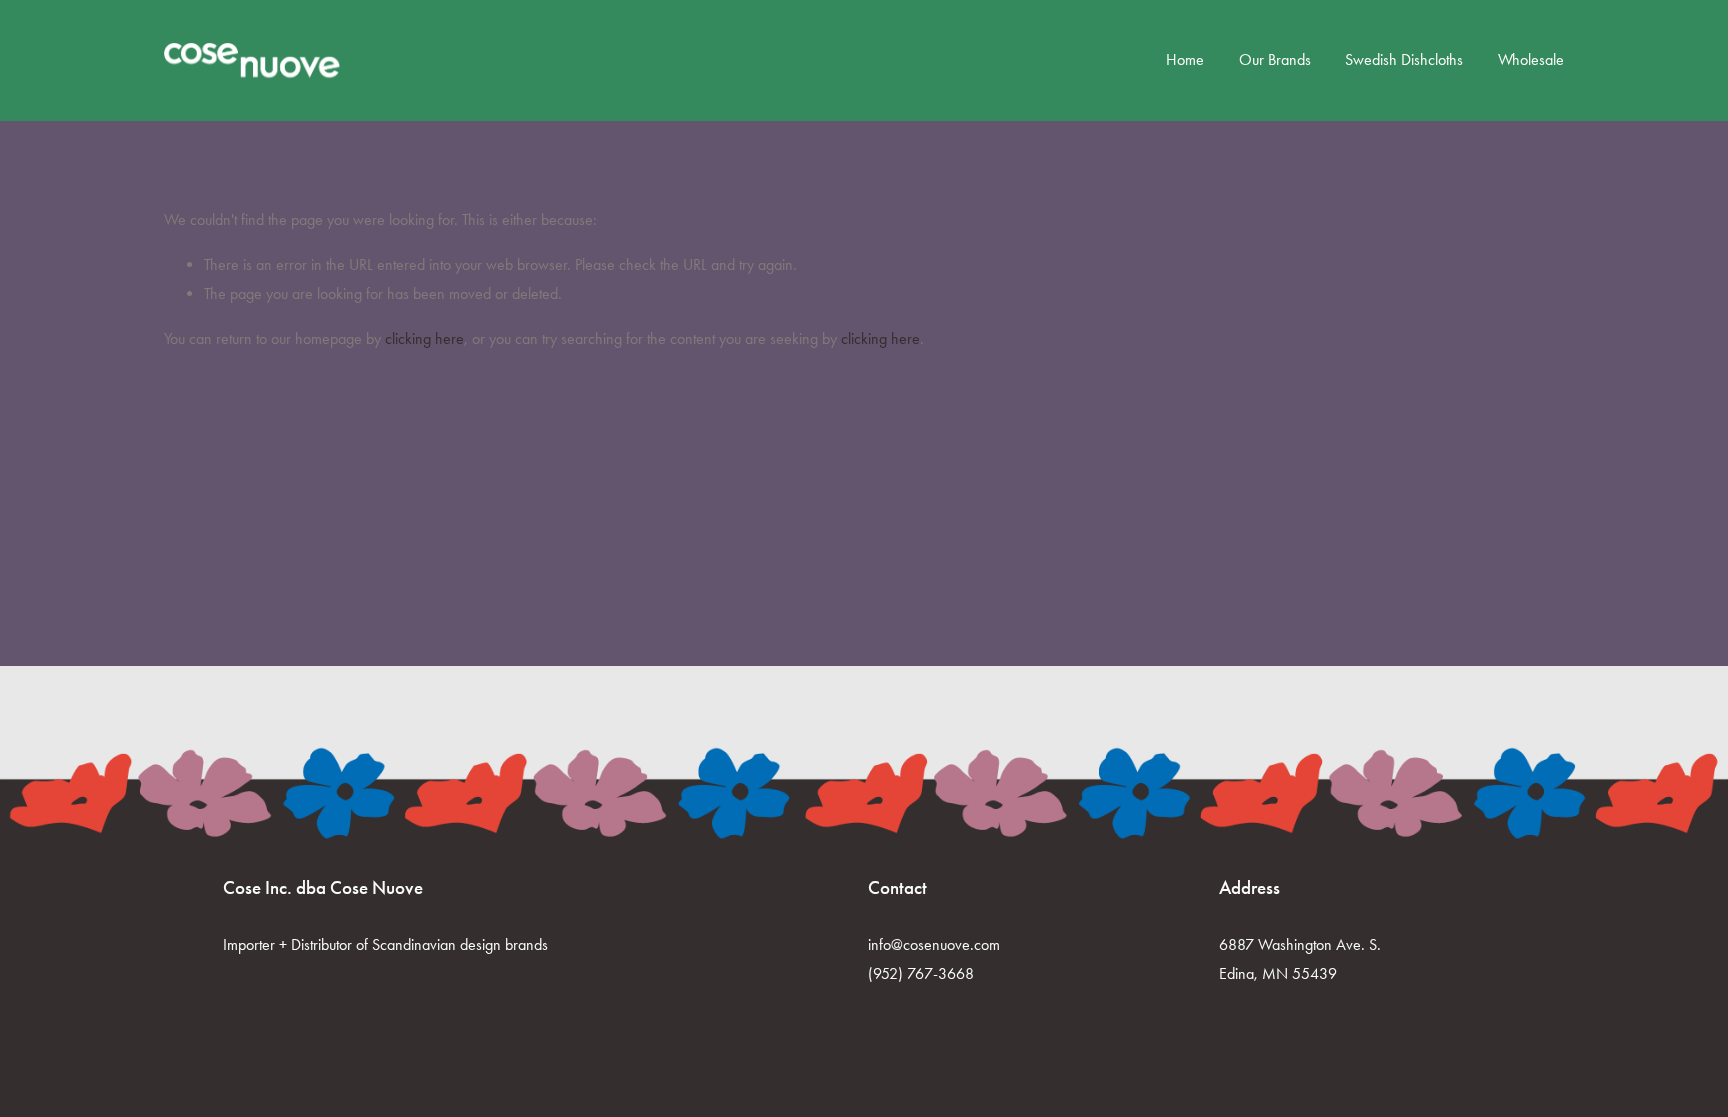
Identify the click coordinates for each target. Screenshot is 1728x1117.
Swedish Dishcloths (1404, 59)
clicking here (424, 338)
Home (1185, 59)
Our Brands (1275, 59)
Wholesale (1531, 59)
